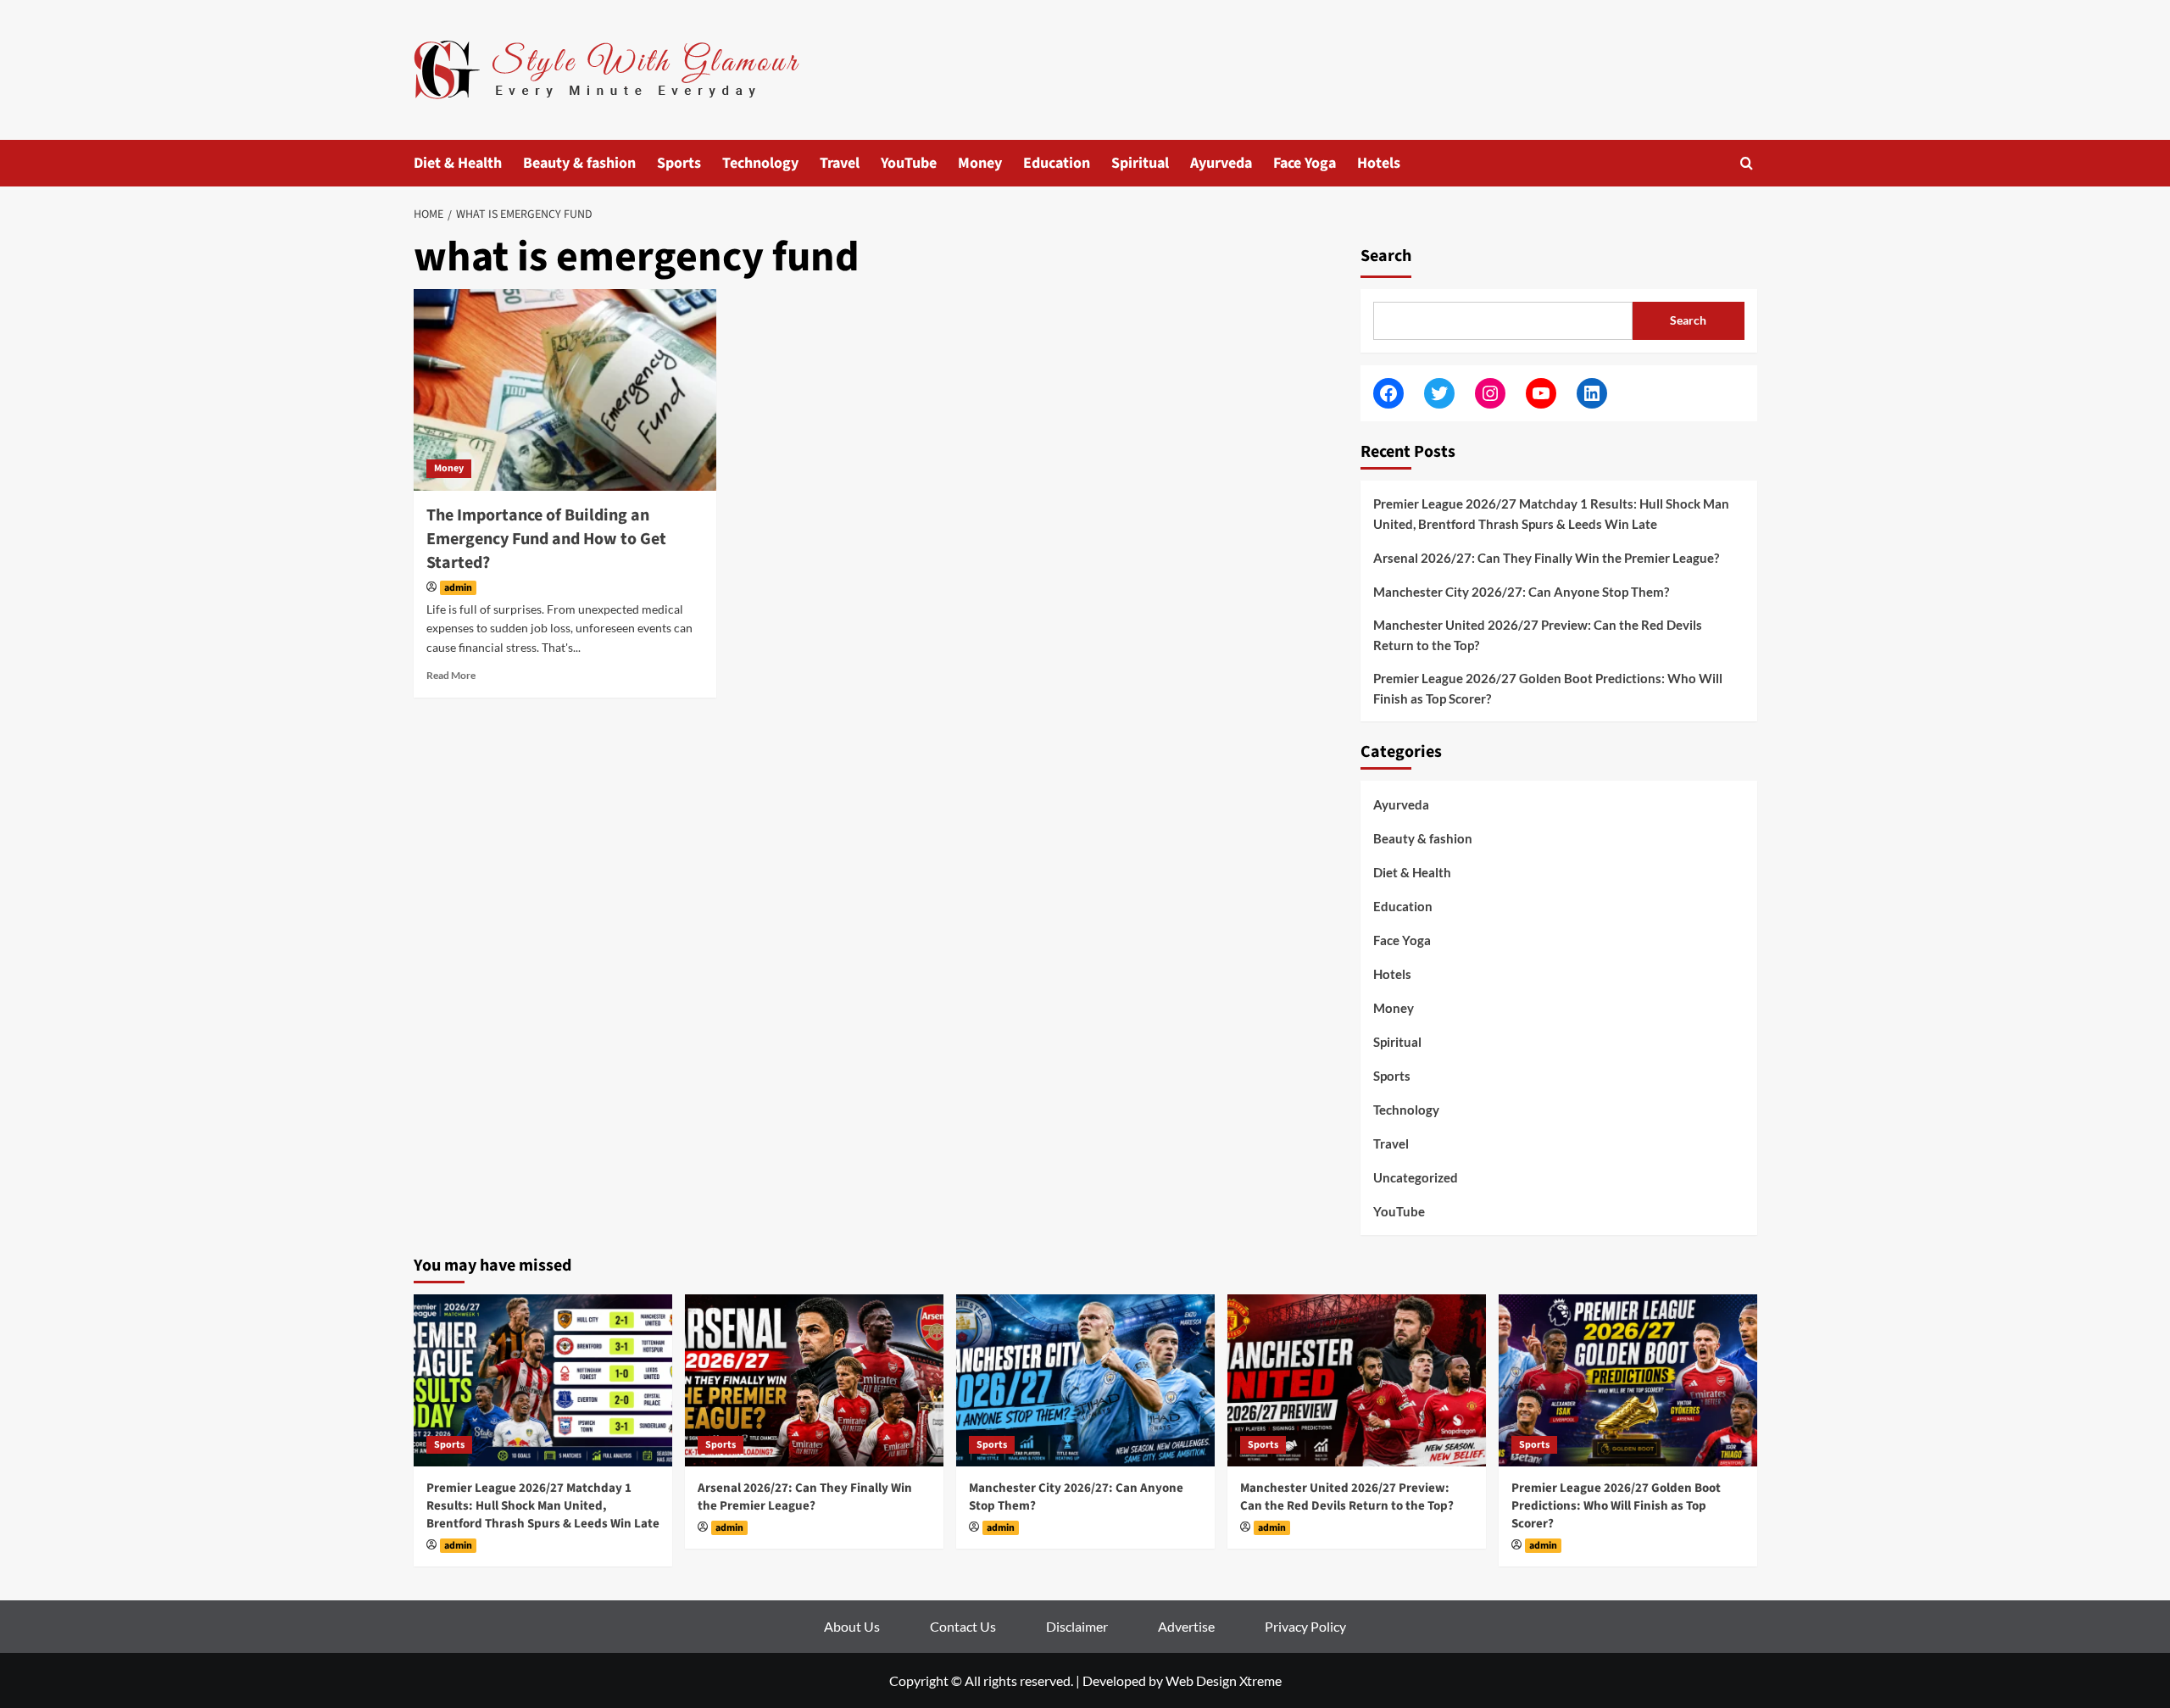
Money (980, 163)
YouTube (909, 163)
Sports (679, 163)
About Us (852, 1626)
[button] (1747, 163)
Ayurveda (1221, 163)
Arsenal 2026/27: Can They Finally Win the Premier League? (1546, 558)
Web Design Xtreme (1224, 1680)
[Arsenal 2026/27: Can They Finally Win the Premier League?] (814, 1380)
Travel (840, 163)
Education (1057, 163)
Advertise (1186, 1626)
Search (1386, 256)
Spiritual (1140, 163)
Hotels (1379, 163)
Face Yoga (1305, 163)
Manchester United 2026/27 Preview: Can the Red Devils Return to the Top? (1538, 635)
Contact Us (963, 1626)
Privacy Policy (1305, 1626)
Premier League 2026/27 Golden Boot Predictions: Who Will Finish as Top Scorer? (1548, 688)
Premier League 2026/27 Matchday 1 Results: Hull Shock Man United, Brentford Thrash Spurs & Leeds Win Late (1551, 514)
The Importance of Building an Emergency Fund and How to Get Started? (546, 539)
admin (458, 588)
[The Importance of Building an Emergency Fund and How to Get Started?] (565, 390)
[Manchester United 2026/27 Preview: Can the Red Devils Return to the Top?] (1357, 1380)
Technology (760, 163)
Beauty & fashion (579, 163)
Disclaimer (1077, 1626)
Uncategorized (1416, 1177)
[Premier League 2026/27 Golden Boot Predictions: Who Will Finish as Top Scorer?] (1628, 1380)
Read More (451, 675)
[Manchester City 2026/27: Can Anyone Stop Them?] (1085, 1380)
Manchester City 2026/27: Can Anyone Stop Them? (1521, 592)
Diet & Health (458, 163)
